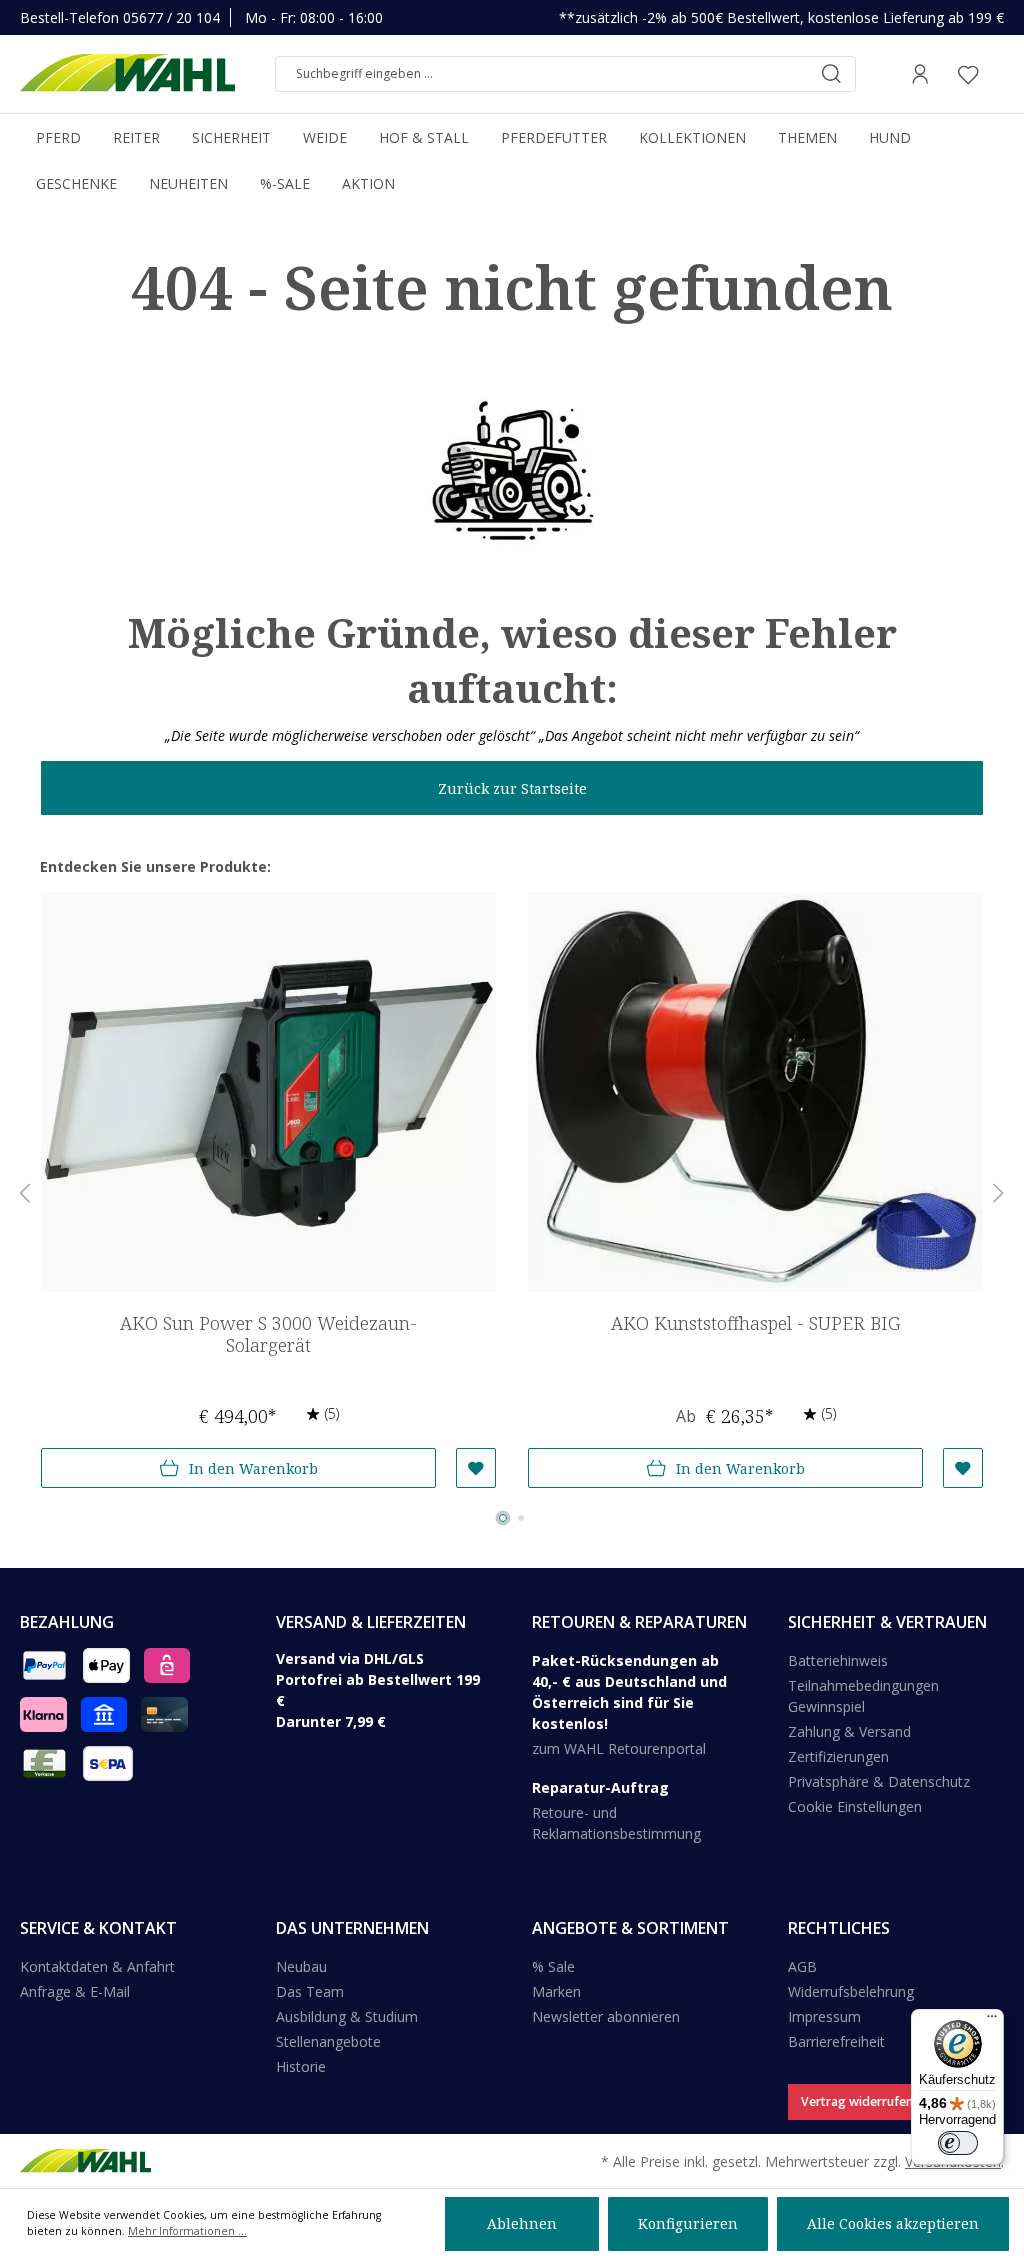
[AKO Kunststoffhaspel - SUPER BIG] (755, 1092)
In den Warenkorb (253, 1468)
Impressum (824, 2016)
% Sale (553, 1966)
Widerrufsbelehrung (851, 1991)
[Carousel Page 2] (521, 1518)
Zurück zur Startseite (512, 788)
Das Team (310, 1991)
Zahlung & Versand (849, 1731)
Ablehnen (522, 2223)
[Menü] (992, 2021)
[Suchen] (831, 74)
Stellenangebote (328, 2041)
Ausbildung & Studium (347, 2016)
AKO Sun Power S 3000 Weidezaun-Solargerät (268, 1334)
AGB (802, 1966)
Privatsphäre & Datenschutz (879, 1781)
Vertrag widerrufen (857, 2101)
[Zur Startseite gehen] (127, 74)
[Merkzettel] (968, 74)
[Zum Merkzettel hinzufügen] (476, 1468)
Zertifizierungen (838, 1756)
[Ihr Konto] (920, 74)
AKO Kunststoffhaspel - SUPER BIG (755, 1323)
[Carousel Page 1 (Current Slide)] (503, 1518)
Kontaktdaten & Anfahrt (97, 1966)
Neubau (301, 1966)
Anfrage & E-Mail (75, 1991)
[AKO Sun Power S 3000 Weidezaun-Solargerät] (268, 1092)
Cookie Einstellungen (855, 1806)
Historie (301, 2066)
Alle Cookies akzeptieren (893, 2223)
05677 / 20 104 (171, 17)
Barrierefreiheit (836, 2041)
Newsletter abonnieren (606, 2016)
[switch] (958, 2143)
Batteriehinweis (838, 1660)
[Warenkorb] (998, 74)
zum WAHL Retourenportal (619, 1748)
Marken (556, 1991)
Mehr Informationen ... (187, 2231)
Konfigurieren (688, 2223)
